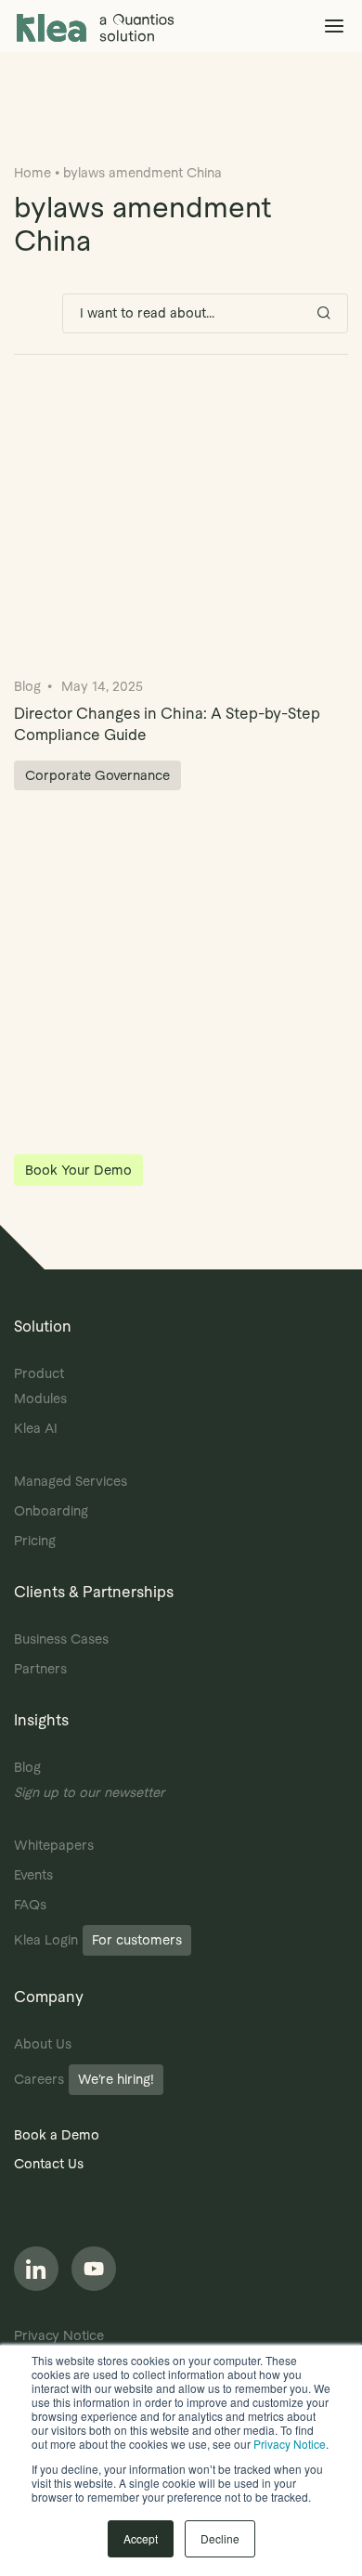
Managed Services (71, 1481)
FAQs (30, 1905)
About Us (43, 2044)
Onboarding (51, 1511)
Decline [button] (220, 2538)
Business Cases (61, 1639)
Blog (27, 1767)
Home (32, 173)
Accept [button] (141, 2538)
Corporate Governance (97, 775)
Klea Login (98, 1940)
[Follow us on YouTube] (94, 2269)
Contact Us (49, 2164)
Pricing (35, 1541)
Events (33, 1875)
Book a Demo (57, 2135)
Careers (84, 2079)
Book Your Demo (78, 1170)
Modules (40, 1399)
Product (39, 1373)
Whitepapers (54, 1845)
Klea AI (36, 1428)
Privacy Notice (290, 2444)
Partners (40, 1669)
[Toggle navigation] (334, 26)
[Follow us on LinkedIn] (36, 2269)
